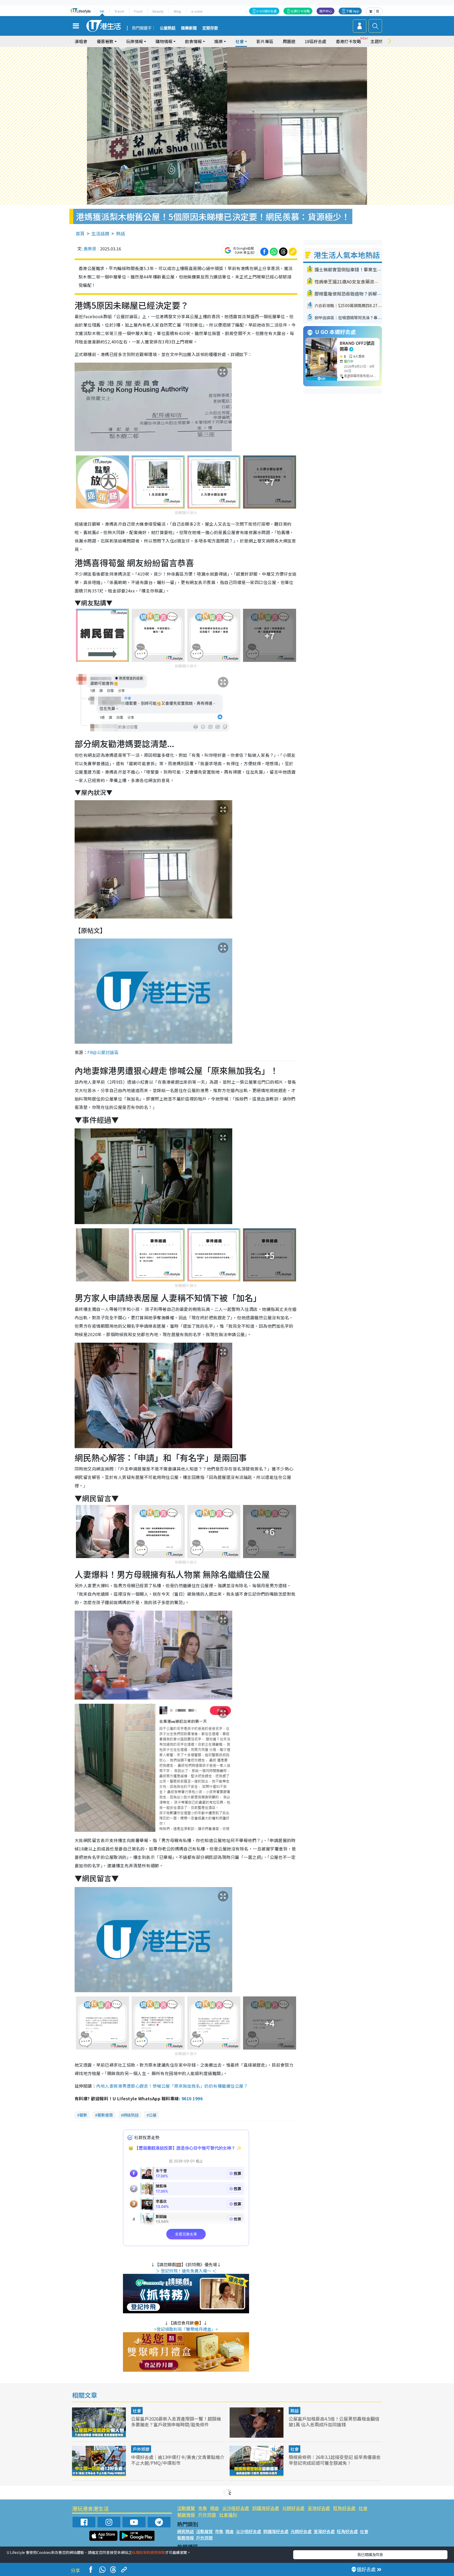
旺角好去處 (344, 2508)
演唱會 (81, 41)
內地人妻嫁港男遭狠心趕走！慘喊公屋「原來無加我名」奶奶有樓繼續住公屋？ (172, 2086)
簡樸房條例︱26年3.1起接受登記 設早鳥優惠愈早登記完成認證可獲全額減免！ (335, 2460)
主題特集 (379, 41)
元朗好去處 (293, 2508)
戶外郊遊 (141, 2449)
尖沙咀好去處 (236, 2508)
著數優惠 (105, 2115)
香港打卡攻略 (348, 41)
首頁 (80, 233)
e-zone (197, 11)
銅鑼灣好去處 (266, 2508)
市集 (203, 2508)
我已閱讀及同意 (370, 2554)
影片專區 (265, 41)
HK (102, 11)
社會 (137, 2411)
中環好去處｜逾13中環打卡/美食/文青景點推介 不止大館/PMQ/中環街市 (178, 2460)
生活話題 (100, 233)
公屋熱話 (168, 28)
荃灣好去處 (319, 2508)
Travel (119, 11)
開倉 (215, 2508)
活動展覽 (186, 2508)
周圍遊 (289, 41)
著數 (83, 2115)
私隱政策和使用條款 (148, 2552)
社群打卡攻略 (300, 11)
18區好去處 (316, 41)
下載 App (353, 11)
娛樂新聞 (189, 28)
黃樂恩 (90, 249)
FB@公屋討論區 (103, 1052)
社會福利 (228, 2515)
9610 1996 (192, 2098)
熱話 (121, 233)
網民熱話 (185, 2531)
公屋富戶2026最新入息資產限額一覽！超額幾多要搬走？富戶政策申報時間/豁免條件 (176, 2422)
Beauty (158, 11)
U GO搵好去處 (267, 11)
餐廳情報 (186, 2515)
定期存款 (210, 28)
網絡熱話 (131, 2115)
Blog (177, 11)
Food (138, 11)
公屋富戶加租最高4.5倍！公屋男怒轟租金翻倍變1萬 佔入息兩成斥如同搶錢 (334, 2422)
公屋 (153, 2115)
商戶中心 (326, 11)
